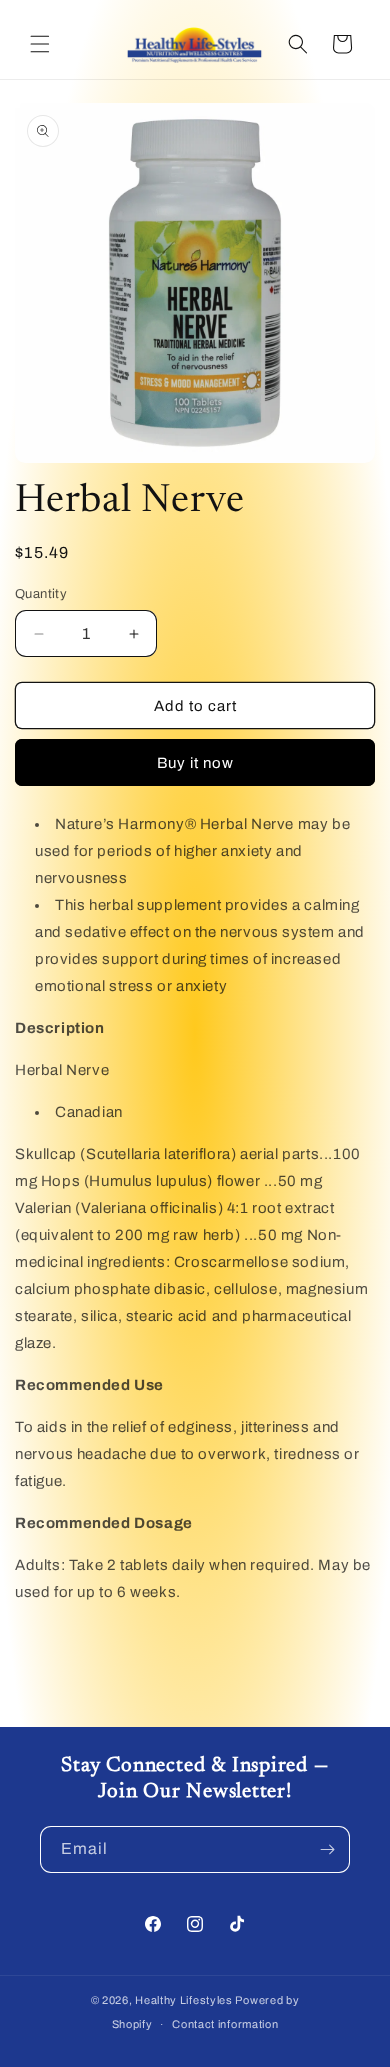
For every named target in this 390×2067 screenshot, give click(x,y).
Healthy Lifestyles (184, 2000)
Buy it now (195, 763)
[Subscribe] (327, 1849)
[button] (40, 44)
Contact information (225, 2024)
